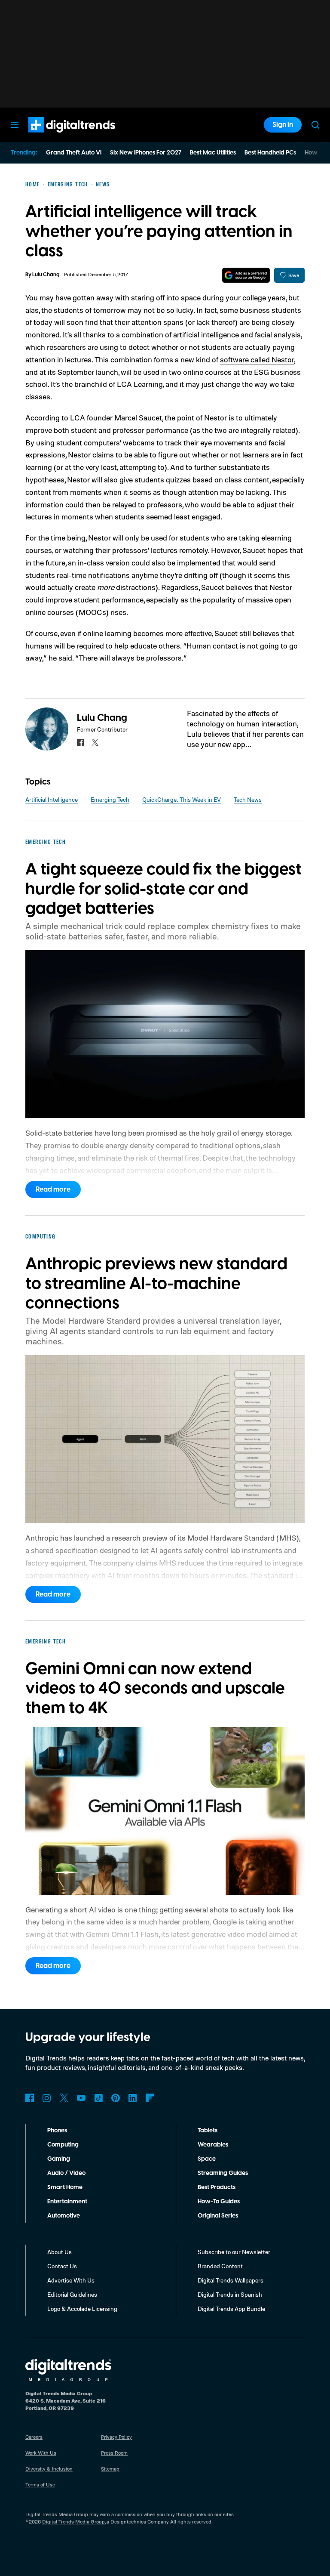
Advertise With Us (71, 2280)
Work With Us (41, 2453)
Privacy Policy (116, 2437)
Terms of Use (40, 2485)
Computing (63, 2145)
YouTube (81, 2098)
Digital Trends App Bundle (231, 2309)
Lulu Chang (46, 275)
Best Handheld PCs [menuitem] (270, 153)
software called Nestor (257, 359)
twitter (95, 742)
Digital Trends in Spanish (230, 2294)
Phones (57, 2131)
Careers (34, 2437)
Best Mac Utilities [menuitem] (213, 153)
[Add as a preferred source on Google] (246, 275)
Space (207, 2159)
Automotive (64, 2216)
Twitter (64, 2098)
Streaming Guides (223, 2173)
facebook (80, 742)
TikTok (98, 2098)
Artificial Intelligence (52, 799)
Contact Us (62, 2266)
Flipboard (150, 2098)
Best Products (217, 2187)
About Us (60, 2252)
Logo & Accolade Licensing (82, 2309)
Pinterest (116, 2098)
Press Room (114, 2453)
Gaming (59, 2159)
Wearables (213, 2145)
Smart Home (65, 2187)
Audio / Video (66, 2173)
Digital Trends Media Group (73, 2522)
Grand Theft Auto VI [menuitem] (74, 153)
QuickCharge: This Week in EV (182, 799)
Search (315, 125)
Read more (53, 1189)
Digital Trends (56, 137)
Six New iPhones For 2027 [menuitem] (146, 153)
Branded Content (220, 2266)
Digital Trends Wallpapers (231, 2280)
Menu (15, 125)
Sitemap (110, 2469)
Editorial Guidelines (72, 2294)
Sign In (283, 125)
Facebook (30, 2098)
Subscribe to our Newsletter (234, 2252)
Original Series (218, 2216)
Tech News (248, 799)
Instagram (47, 2098)
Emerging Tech (110, 799)
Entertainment (67, 2202)
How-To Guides (219, 2202)
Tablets (208, 2131)
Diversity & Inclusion (49, 2469)
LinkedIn (133, 2098)
